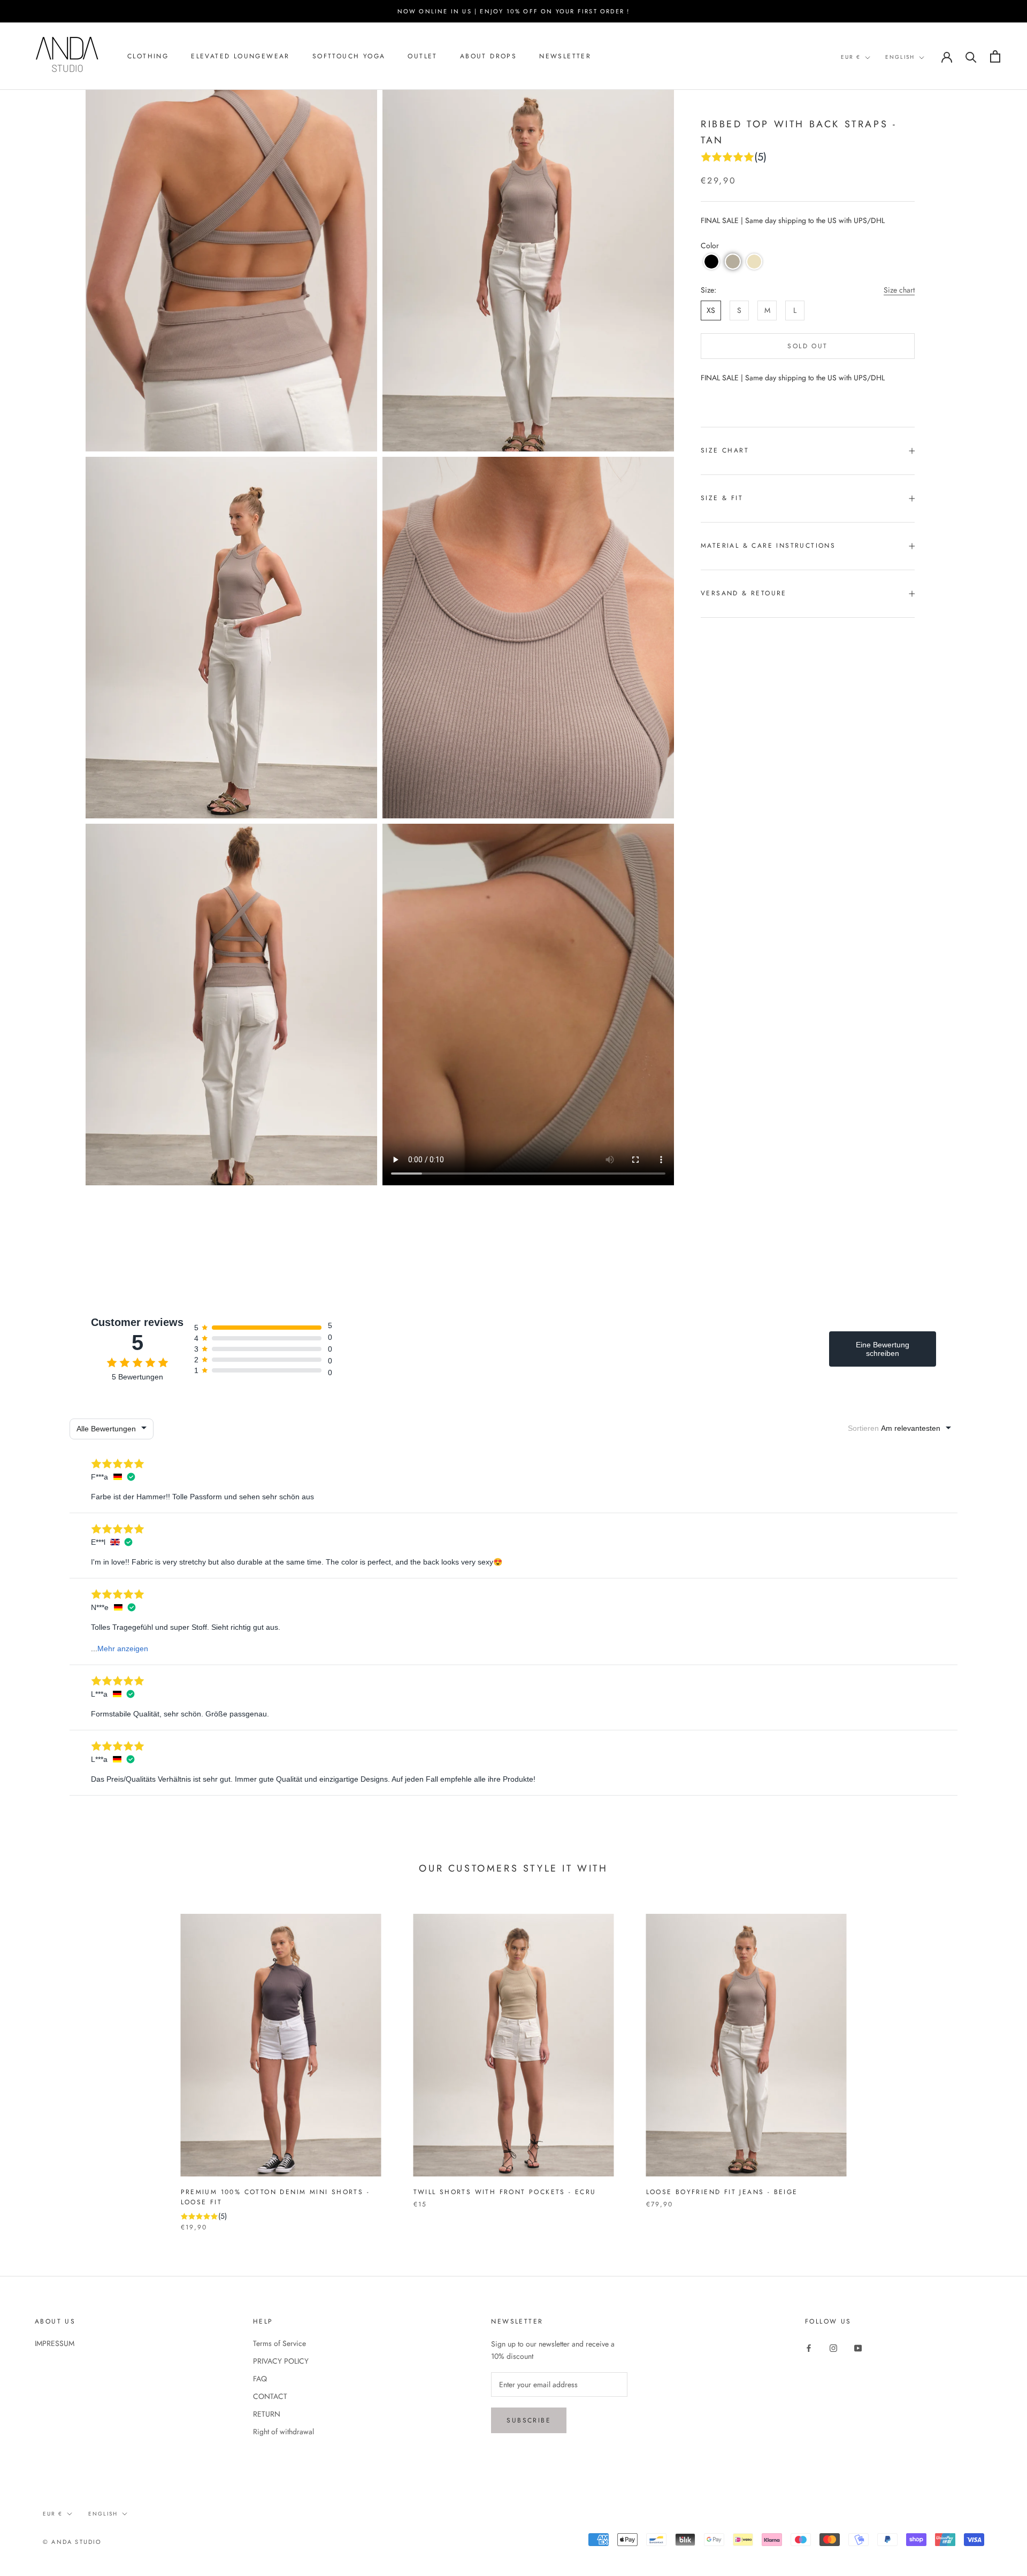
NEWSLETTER (565, 57)
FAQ (260, 2379)
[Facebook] (809, 2347)
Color (710, 246)
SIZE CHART (725, 450)
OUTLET (422, 57)
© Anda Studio (72, 2542)
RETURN (267, 2414)
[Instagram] (833, 2347)
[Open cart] (995, 56)
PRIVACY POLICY (281, 2361)
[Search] (971, 56)
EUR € (851, 57)
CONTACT (270, 2396)
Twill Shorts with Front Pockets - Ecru (505, 2192)
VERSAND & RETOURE (744, 593)
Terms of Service (279, 2343)
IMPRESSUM (55, 2343)
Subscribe (529, 2420)
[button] (711, 262)
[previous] (33, 2062)
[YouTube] (858, 2347)
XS (711, 310)
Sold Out (807, 346)
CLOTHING (148, 57)
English (900, 57)
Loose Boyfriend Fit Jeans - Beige (722, 2192)
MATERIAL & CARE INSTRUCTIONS (768, 546)
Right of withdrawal (283, 2432)
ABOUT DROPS (488, 57)
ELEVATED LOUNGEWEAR (240, 57)
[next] (994, 2062)
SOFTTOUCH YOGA (349, 57)
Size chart (899, 290)
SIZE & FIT (722, 498)
